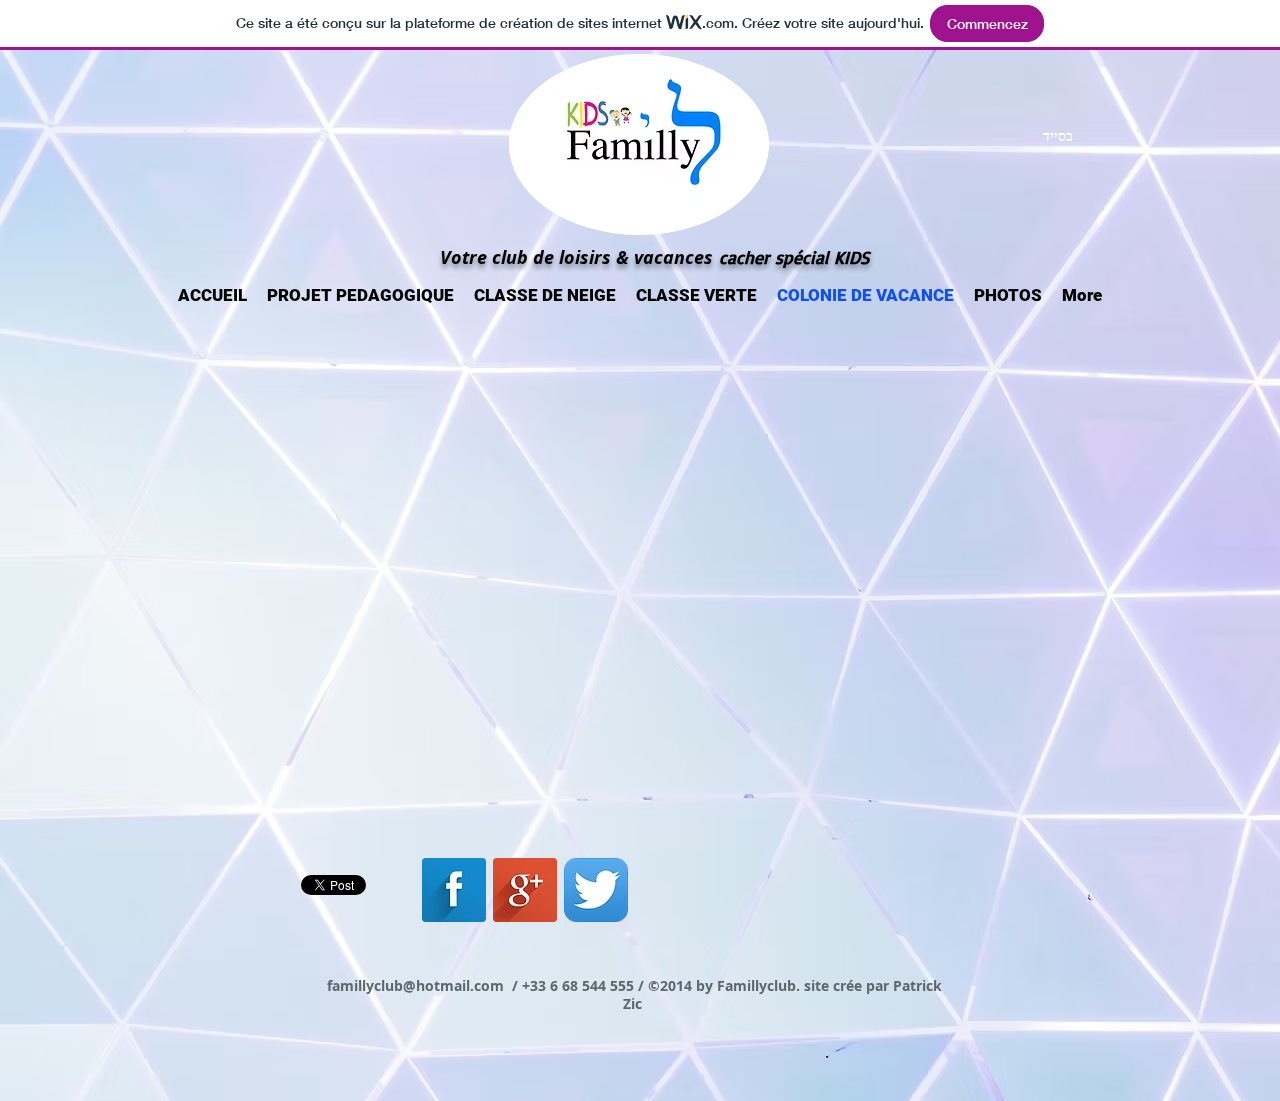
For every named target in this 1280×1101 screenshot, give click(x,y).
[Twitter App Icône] (596, 890)
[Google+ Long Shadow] (525, 890)
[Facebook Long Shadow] (454, 890)
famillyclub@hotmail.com (415, 985)
